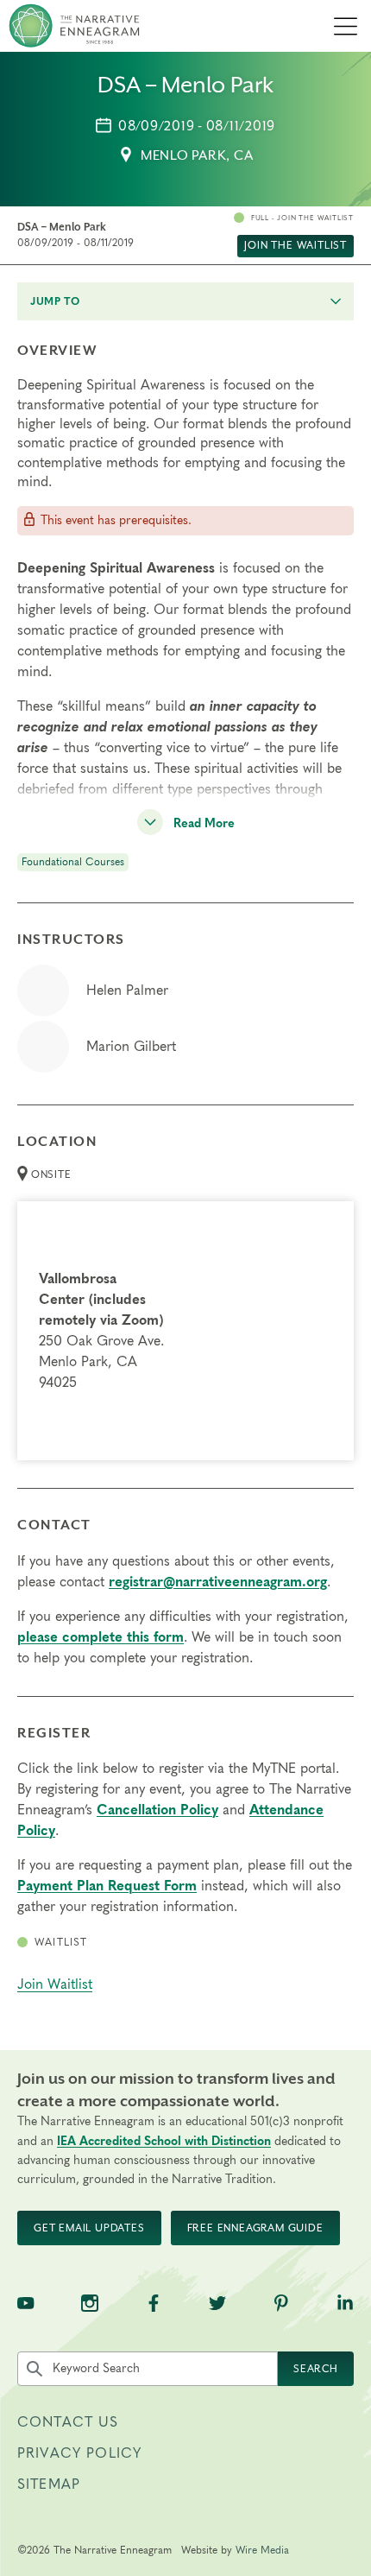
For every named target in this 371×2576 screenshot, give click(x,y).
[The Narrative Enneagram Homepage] (74, 26)
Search (316, 2369)
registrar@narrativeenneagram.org (218, 1582)
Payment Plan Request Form (107, 1886)
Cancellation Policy (157, 1810)
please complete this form (101, 1637)
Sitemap (49, 2484)
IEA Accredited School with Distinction (164, 2142)
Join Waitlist (55, 1984)
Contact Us (68, 2422)
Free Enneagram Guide (255, 2228)
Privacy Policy (79, 2453)
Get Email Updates (89, 2228)
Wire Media (262, 2550)
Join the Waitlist (296, 245)
